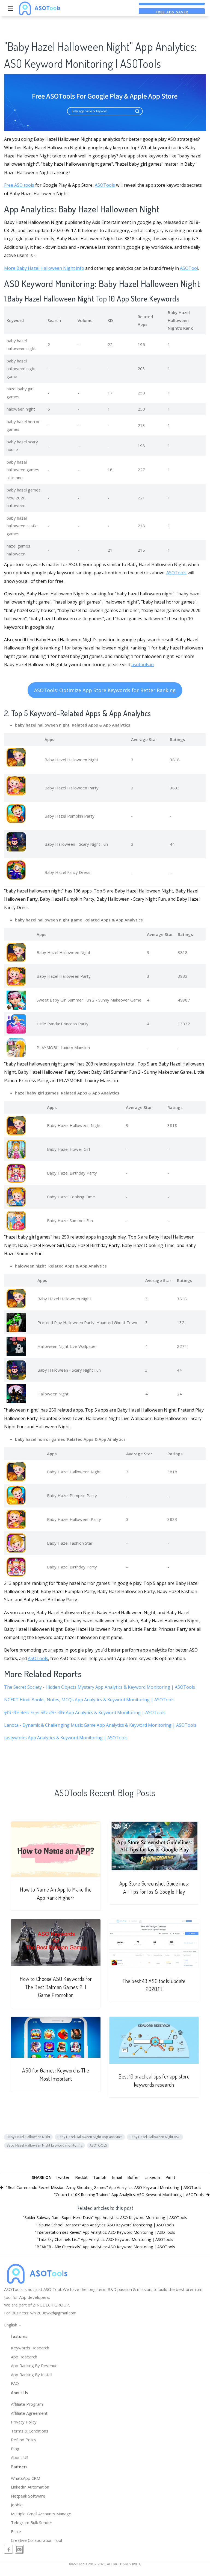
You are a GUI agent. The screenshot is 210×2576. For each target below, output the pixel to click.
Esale (16, 2531)
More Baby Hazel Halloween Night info (44, 268)
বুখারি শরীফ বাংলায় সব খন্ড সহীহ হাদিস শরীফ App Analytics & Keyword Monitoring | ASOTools (85, 1713)
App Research (24, 2357)
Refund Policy (24, 2440)
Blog (15, 2449)
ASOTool (189, 268)
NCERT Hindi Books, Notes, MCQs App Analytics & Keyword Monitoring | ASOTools (89, 1700)
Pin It (170, 2177)
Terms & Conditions (30, 2431)
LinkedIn (152, 2177)
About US (20, 2457)
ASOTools (105, 185)
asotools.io (143, 665)
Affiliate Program (27, 2404)
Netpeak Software (28, 2496)
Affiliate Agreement (29, 2413)
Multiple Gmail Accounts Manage (41, 2514)
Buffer (133, 2177)
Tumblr (100, 2177)
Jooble (17, 2505)
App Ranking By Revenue (34, 2366)
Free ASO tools (19, 185)
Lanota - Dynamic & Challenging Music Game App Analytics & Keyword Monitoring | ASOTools (100, 1725)
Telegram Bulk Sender (32, 2522)
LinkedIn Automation (30, 2487)
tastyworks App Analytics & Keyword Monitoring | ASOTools (66, 1738)
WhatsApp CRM (26, 2478)
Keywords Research (30, 2348)
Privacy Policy (24, 2422)
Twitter (63, 2177)
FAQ (15, 2383)
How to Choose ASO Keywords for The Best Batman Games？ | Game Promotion (56, 1987)
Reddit (81, 2177)
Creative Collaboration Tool (36, 2540)
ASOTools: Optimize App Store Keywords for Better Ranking (105, 690)
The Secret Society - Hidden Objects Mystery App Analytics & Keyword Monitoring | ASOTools (100, 1687)
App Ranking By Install (32, 2375)
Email (117, 2177)
